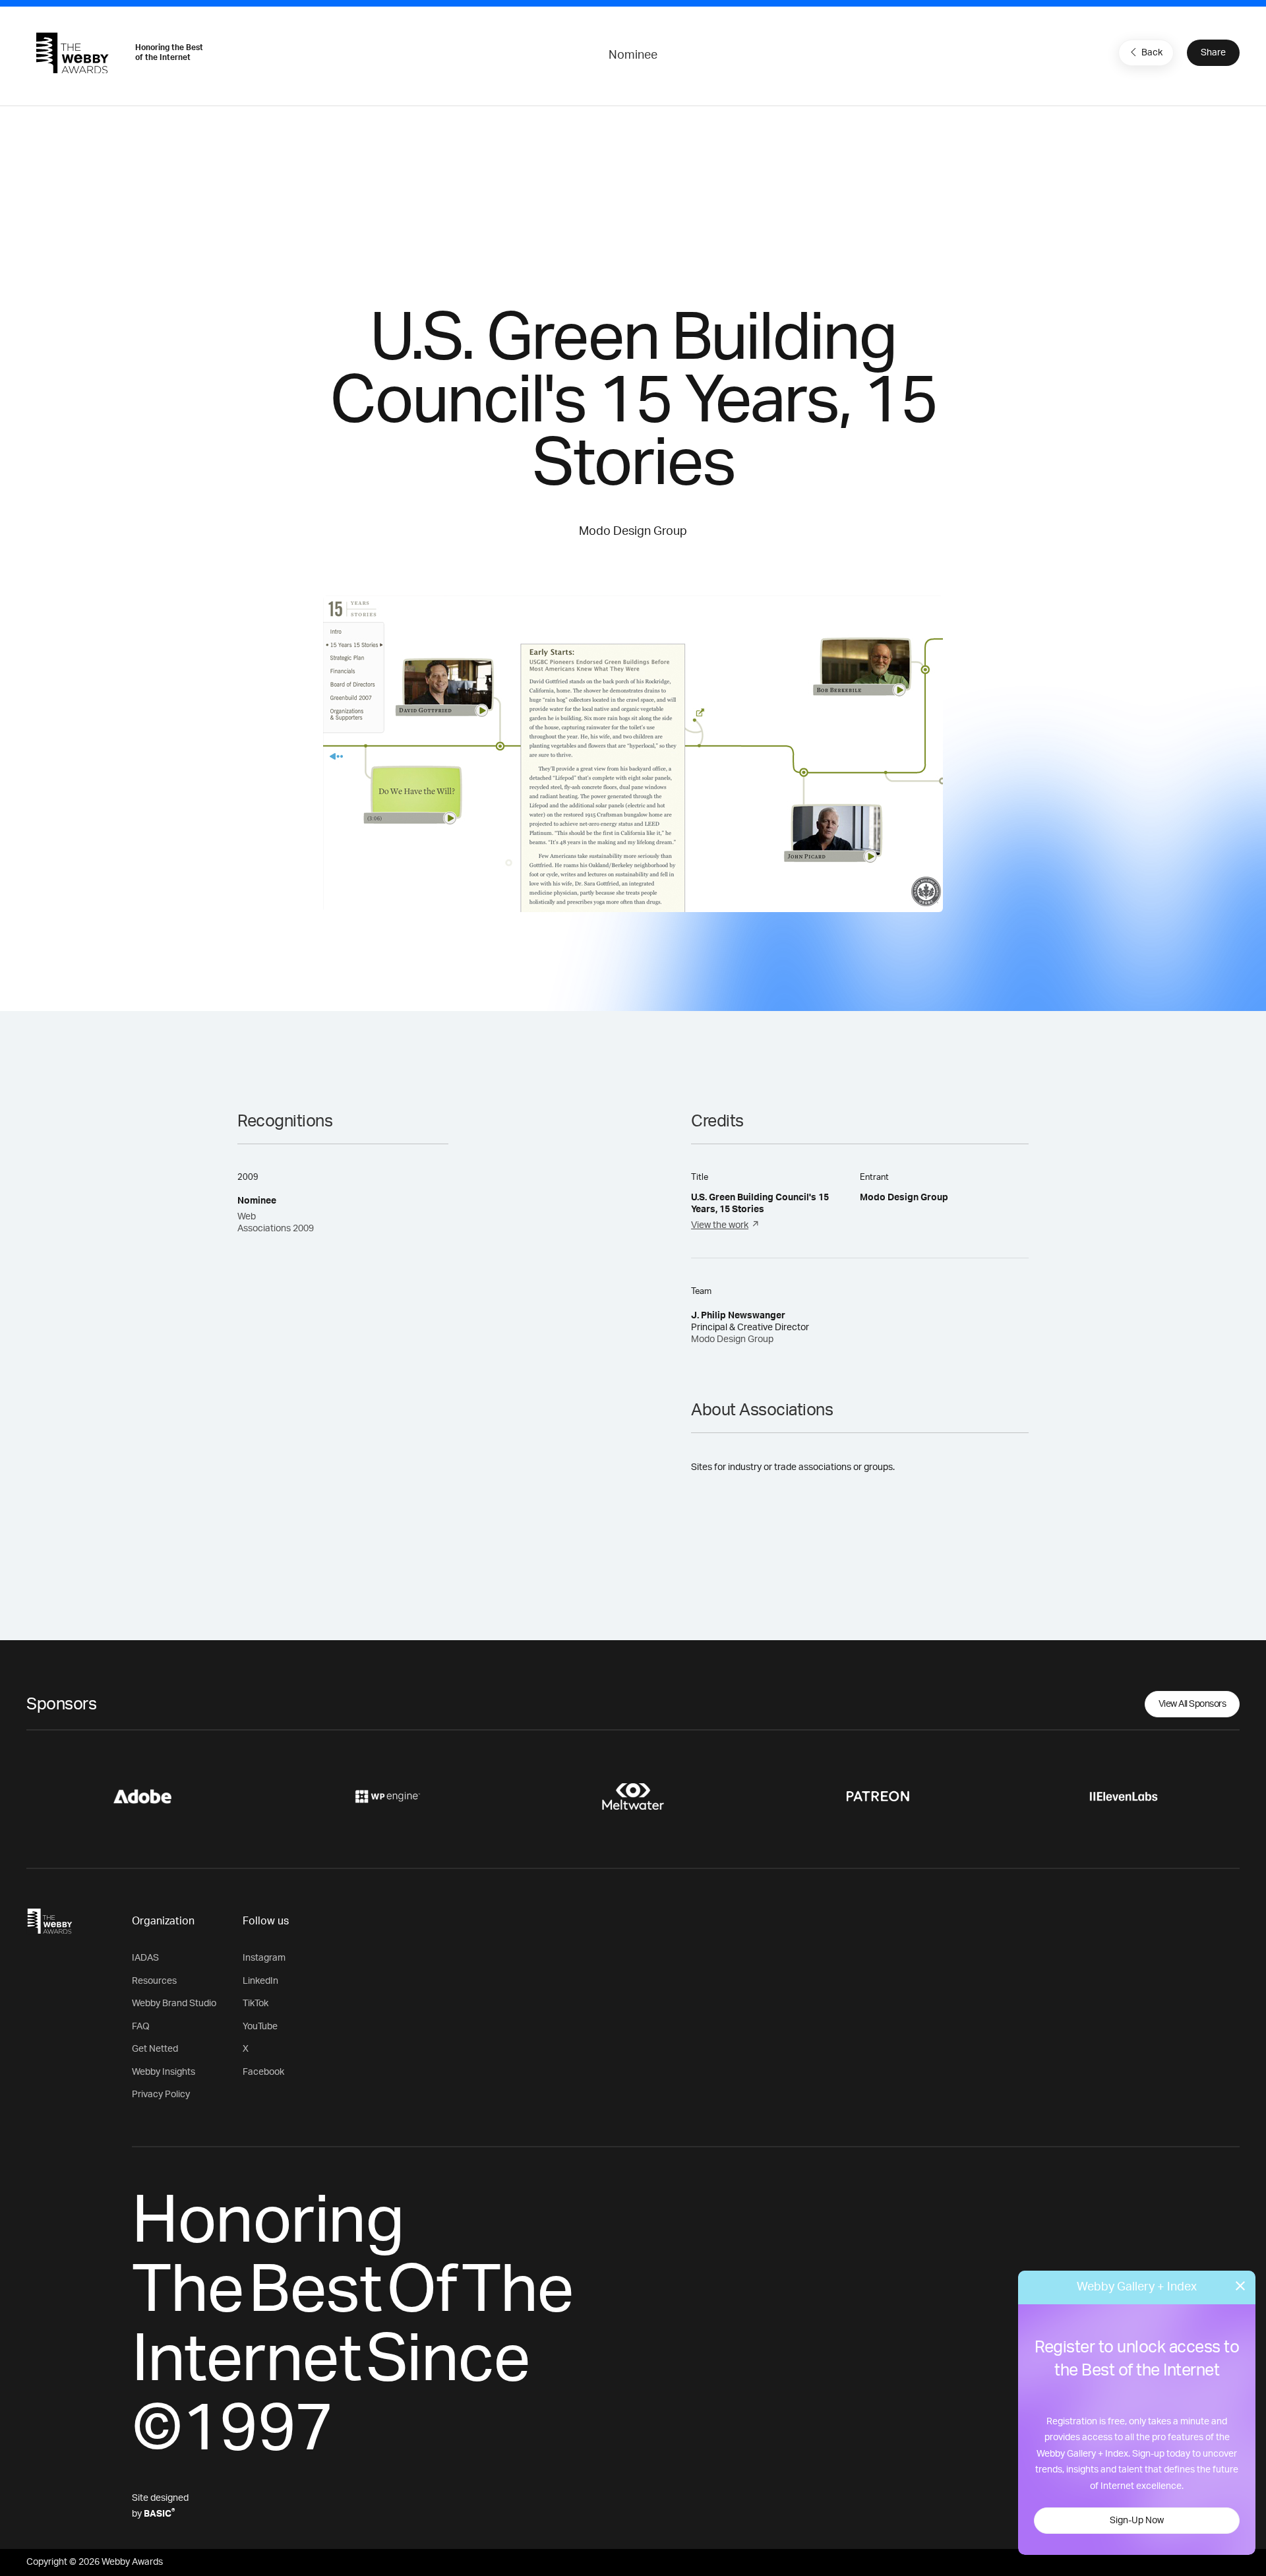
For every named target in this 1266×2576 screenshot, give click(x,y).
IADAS (145, 1958)
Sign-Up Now (1137, 2521)
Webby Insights (164, 2072)
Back (1152, 53)
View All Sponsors (1192, 1704)
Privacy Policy (161, 2095)
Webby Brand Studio (174, 2004)
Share (1213, 53)
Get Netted (155, 2049)
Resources (154, 1981)
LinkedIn (260, 1981)
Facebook (263, 2072)
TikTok (256, 2004)
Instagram (264, 1958)
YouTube (260, 2027)
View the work (720, 1225)
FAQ (141, 2027)
